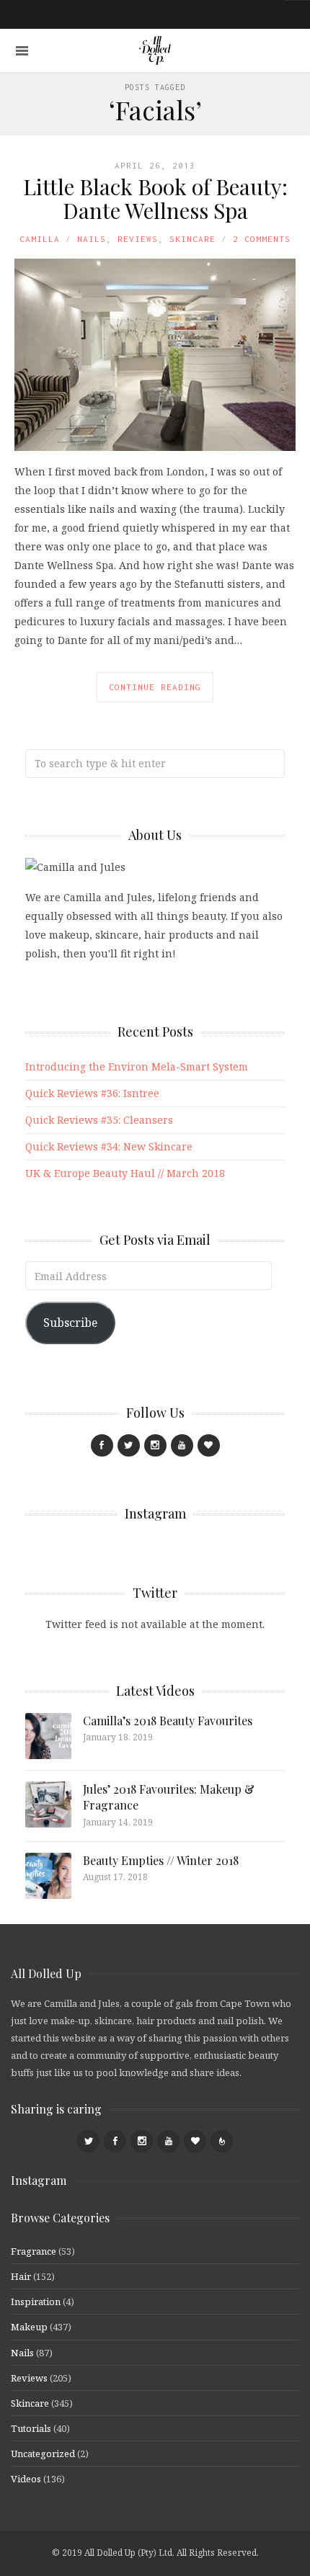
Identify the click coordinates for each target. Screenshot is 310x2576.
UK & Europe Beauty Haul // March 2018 (125, 1173)
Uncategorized (43, 2454)
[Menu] (22, 51)
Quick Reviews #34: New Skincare (109, 1146)
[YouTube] (182, 1445)
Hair (21, 2276)
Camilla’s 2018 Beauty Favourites (168, 1721)
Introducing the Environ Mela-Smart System (137, 1066)
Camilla (40, 239)
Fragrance (34, 2251)
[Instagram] (155, 1445)
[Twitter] (129, 1445)
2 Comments (262, 239)
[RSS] (222, 2141)
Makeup (29, 2327)
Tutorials (31, 2428)
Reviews (138, 239)
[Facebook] (102, 1445)
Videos (26, 2479)
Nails (92, 239)
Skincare (192, 239)
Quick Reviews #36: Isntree (92, 1093)
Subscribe (70, 1323)
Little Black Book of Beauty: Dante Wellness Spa (155, 198)
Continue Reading (155, 687)
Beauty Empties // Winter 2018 (161, 1860)
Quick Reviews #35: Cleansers (99, 1120)
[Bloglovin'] (209, 1445)
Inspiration (36, 2302)
